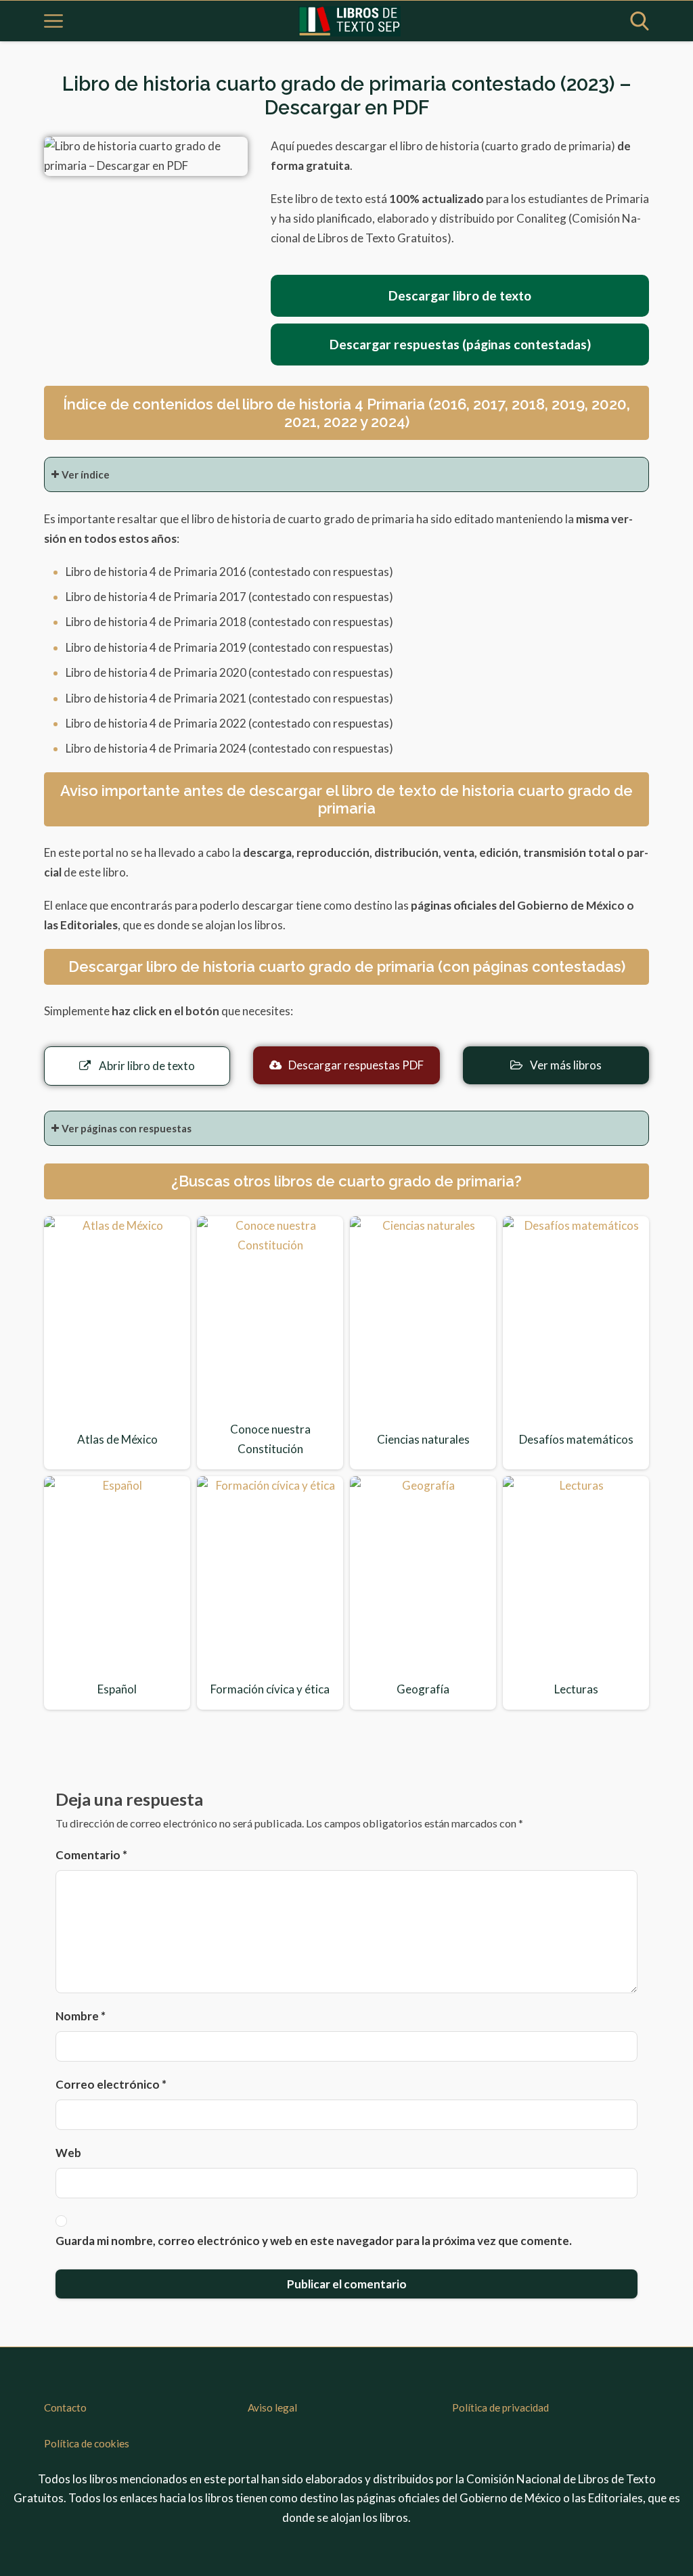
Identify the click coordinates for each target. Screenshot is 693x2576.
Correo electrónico (111, 2084)
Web (68, 2153)
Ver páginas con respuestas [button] (127, 1128)
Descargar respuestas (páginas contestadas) (460, 344)
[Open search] (640, 21)
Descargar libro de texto (460, 295)
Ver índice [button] (86, 474)
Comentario (91, 1855)
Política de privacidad (500, 2407)
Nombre (81, 2016)
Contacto (65, 2407)
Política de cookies (87, 2443)
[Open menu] (53, 21)
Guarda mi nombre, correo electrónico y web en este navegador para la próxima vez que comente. (314, 2241)
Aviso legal (272, 2407)
